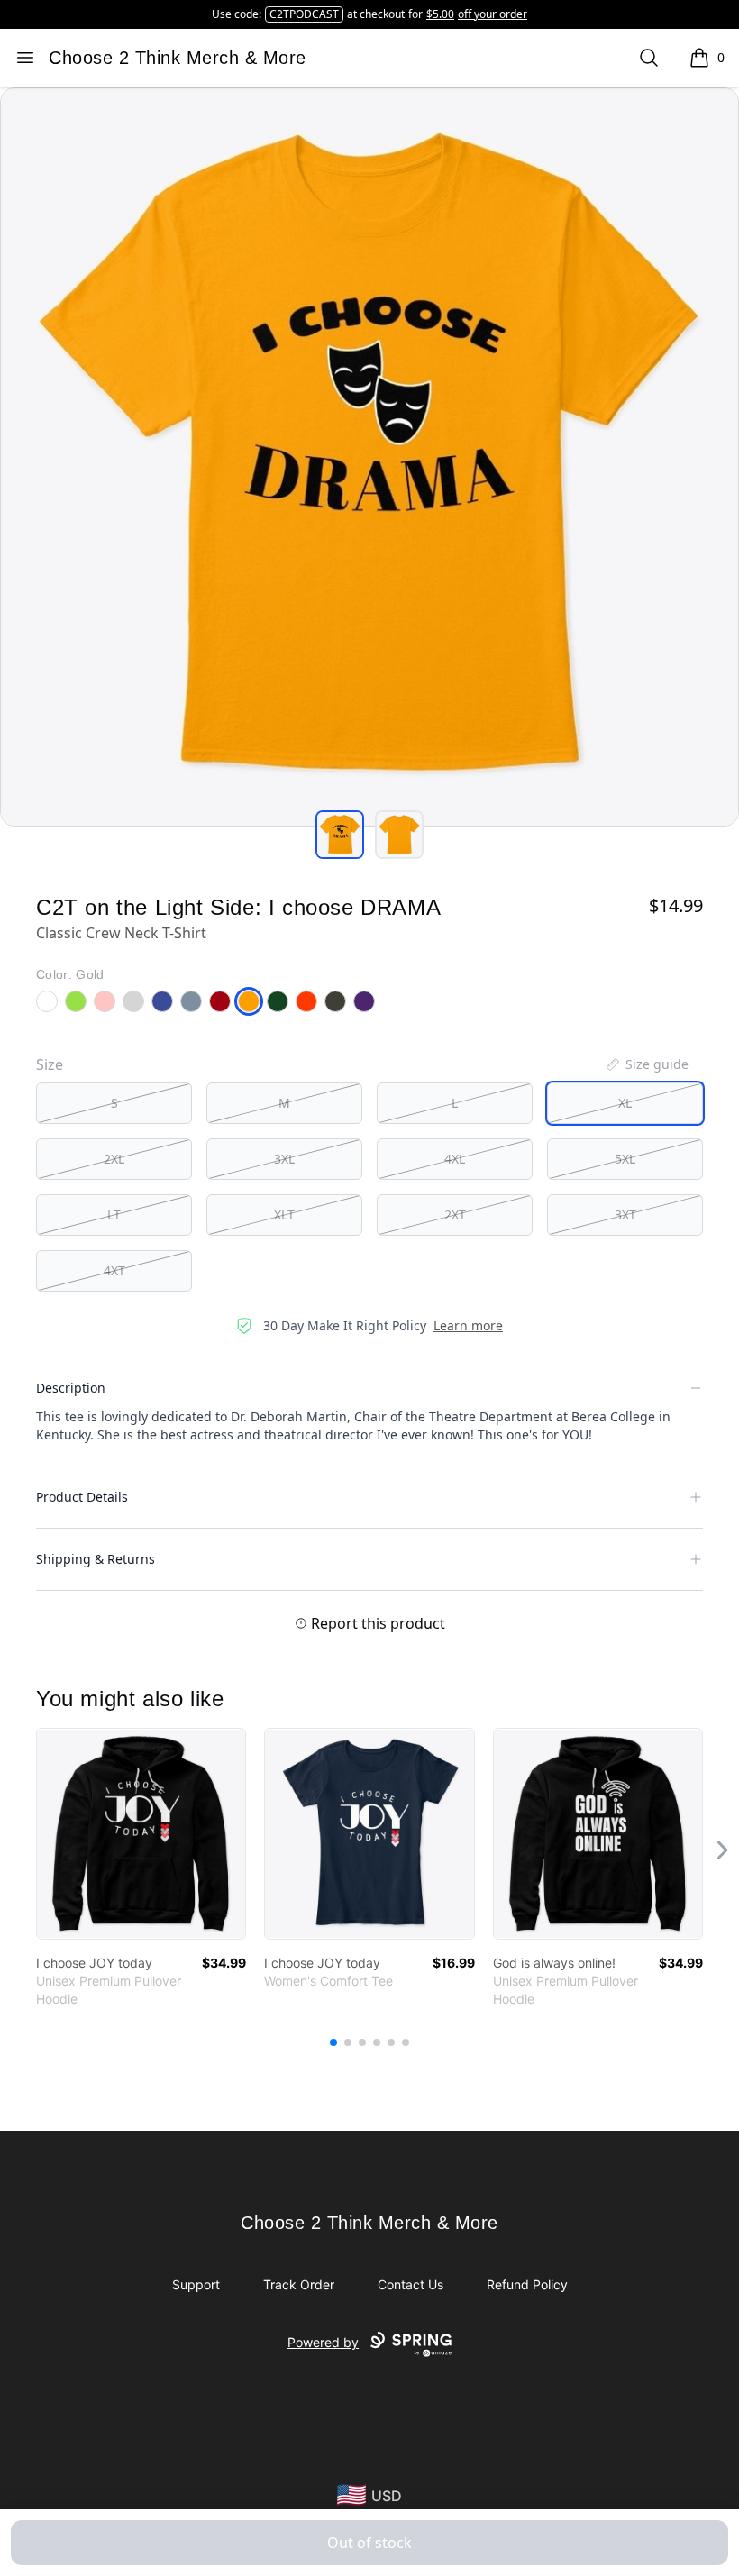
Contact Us (411, 2284)
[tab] (340, 835)
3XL (284, 1159)
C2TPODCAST (304, 14)
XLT (284, 1215)
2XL (114, 1159)
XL (625, 1103)
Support (196, 2284)
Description (71, 1388)
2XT (455, 1215)
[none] (646, 1064)
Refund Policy (527, 2284)
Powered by (323, 2342)
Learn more (468, 1325)
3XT (625, 1215)
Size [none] (50, 1064)
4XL (455, 1159)
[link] (141, 1834)
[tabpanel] (369, 457)
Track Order (299, 2284)
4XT (114, 1270)
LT (114, 1215)
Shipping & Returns (96, 1559)
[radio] (114, 1103)
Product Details (82, 1497)
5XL (625, 1159)
